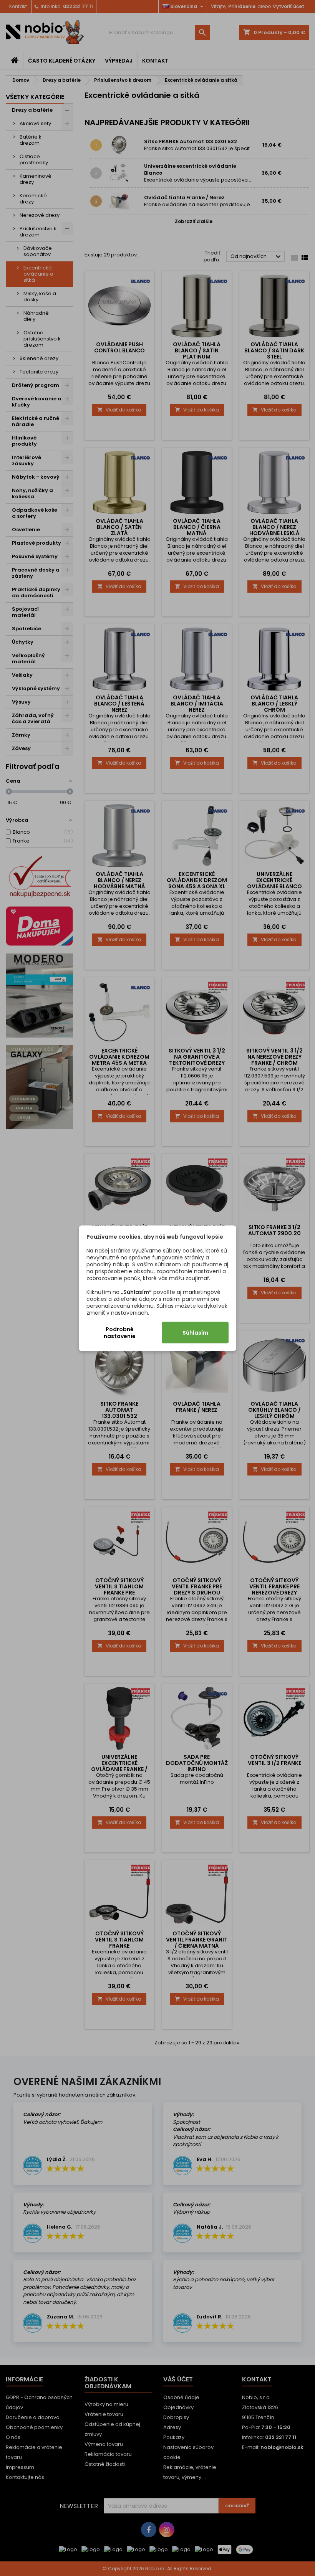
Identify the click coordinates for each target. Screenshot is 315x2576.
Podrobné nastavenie (120, 1332)
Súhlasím (195, 1332)
